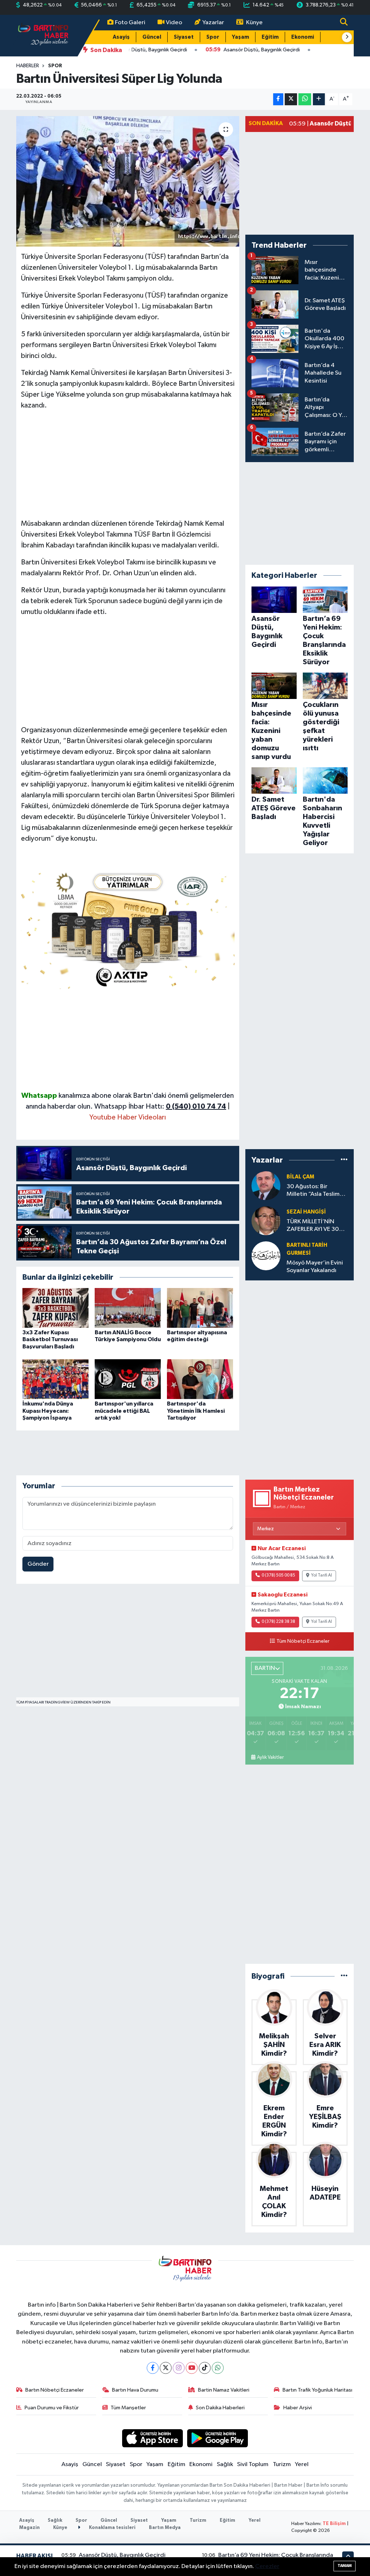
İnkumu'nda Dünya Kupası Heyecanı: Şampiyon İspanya (48, 1411)
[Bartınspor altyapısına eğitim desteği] (200, 1308)
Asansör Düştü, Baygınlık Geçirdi (122, 2555)
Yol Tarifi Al (322, 1575)
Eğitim (270, 37)
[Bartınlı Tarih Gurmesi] (266, 1256)
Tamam (345, 2566)
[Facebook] (153, 2368)
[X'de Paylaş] (291, 99)
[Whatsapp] (218, 2368)
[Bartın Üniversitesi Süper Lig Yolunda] (128, 182)
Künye (254, 23)
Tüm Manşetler (128, 2408)
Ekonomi (303, 37)
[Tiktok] (205, 2368)
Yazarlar (213, 23)
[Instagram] (179, 2368)
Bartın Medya (165, 2528)
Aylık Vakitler (270, 1757)
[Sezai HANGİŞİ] (266, 1221)
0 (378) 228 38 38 (278, 1622)
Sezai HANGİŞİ (306, 1212)
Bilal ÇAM (300, 1177)
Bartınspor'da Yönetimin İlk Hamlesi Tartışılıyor (196, 1411)
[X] (166, 2368)
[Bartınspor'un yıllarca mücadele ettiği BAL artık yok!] (128, 1379)
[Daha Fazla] (319, 99)
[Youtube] (192, 2368)
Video (174, 23)
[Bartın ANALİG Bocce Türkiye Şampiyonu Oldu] (128, 1308)
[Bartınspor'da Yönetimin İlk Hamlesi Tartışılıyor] (200, 1379)
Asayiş (121, 37)
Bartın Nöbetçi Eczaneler (55, 2390)
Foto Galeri (130, 23)
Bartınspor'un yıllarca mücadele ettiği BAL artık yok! (124, 1411)
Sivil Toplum (253, 2464)
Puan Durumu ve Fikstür (52, 2408)
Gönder (38, 1564)
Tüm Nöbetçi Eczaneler (303, 1641)
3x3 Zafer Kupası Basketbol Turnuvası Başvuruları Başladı (50, 1339)
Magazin (29, 2528)
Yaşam (240, 37)
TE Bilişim (334, 2524)
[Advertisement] (128, 468)
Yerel (302, 2464)
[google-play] (218, 2438)
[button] (347, 37)
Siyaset (184, 37)
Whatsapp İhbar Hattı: (160, 1106)
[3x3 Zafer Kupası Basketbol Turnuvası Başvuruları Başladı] (55, 1308)
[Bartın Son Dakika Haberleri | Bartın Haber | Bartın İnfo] (43, 35)
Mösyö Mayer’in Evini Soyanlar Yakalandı (315, 1267)
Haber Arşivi (298, 2408)
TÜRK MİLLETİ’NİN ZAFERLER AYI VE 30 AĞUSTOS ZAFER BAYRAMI (313, 1226)
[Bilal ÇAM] (266, 1185)
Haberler (28, 66)
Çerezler (267, 2566)
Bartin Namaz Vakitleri (224, 2390)
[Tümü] (344, 1160)
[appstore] (152, 2438)
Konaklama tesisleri (112, 2528)
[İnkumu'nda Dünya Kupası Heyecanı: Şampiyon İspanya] (55, 1379)
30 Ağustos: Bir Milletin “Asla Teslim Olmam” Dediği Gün (314, 1191)
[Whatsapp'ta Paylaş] (305, 99)
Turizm (282, 2464)
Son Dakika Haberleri (220, 2408)
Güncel (152, 37)
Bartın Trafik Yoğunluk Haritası (317, 2390)
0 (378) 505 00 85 (278, 1575)
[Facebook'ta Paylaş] (278, 99)
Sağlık (225, 2464)
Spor (213, 37)
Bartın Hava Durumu (135, 2390)
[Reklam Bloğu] (128, 928)
